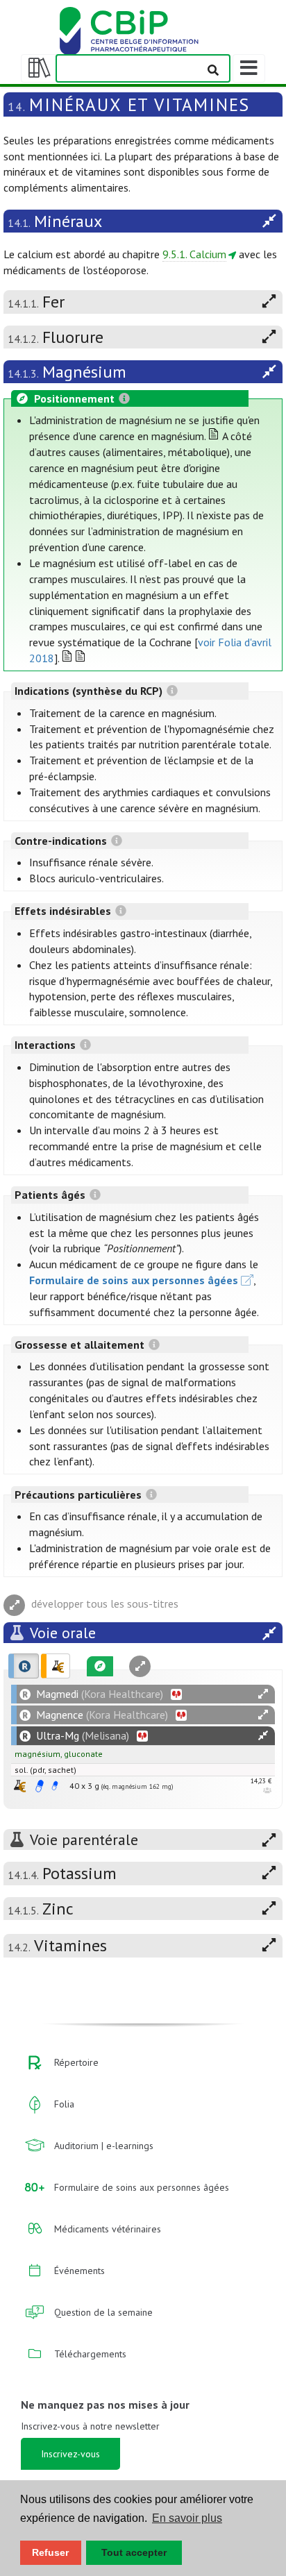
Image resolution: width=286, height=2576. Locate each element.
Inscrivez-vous (70, 2454)
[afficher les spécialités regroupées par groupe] (56, 1666)
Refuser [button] (50, 2552)
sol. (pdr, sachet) (45, 1770)
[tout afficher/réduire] (263, 1694)
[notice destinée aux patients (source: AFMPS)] (55, 1786)
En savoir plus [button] (187, 2518)
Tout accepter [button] (134, 2552)
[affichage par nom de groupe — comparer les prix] (20, 1786)
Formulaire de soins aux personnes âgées (134, 1280)
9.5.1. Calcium (194, 254)
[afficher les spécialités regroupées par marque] (24, 1666)
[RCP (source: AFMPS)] (40, 1786)
